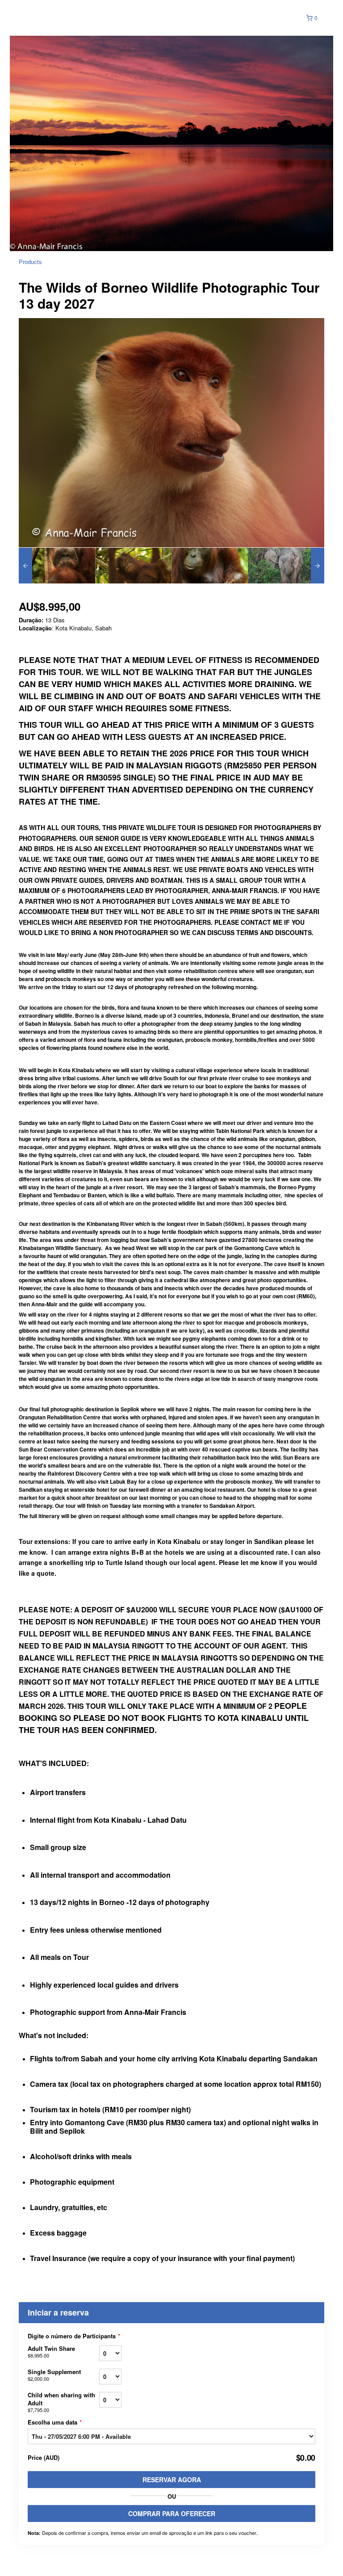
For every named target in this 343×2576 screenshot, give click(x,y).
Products (30, 262)
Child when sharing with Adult (61, 2402)
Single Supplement (54, 2375)
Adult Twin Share (51, 2352)
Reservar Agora (172, 2480)
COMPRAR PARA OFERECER (172, 2513)
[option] (57, 566)
